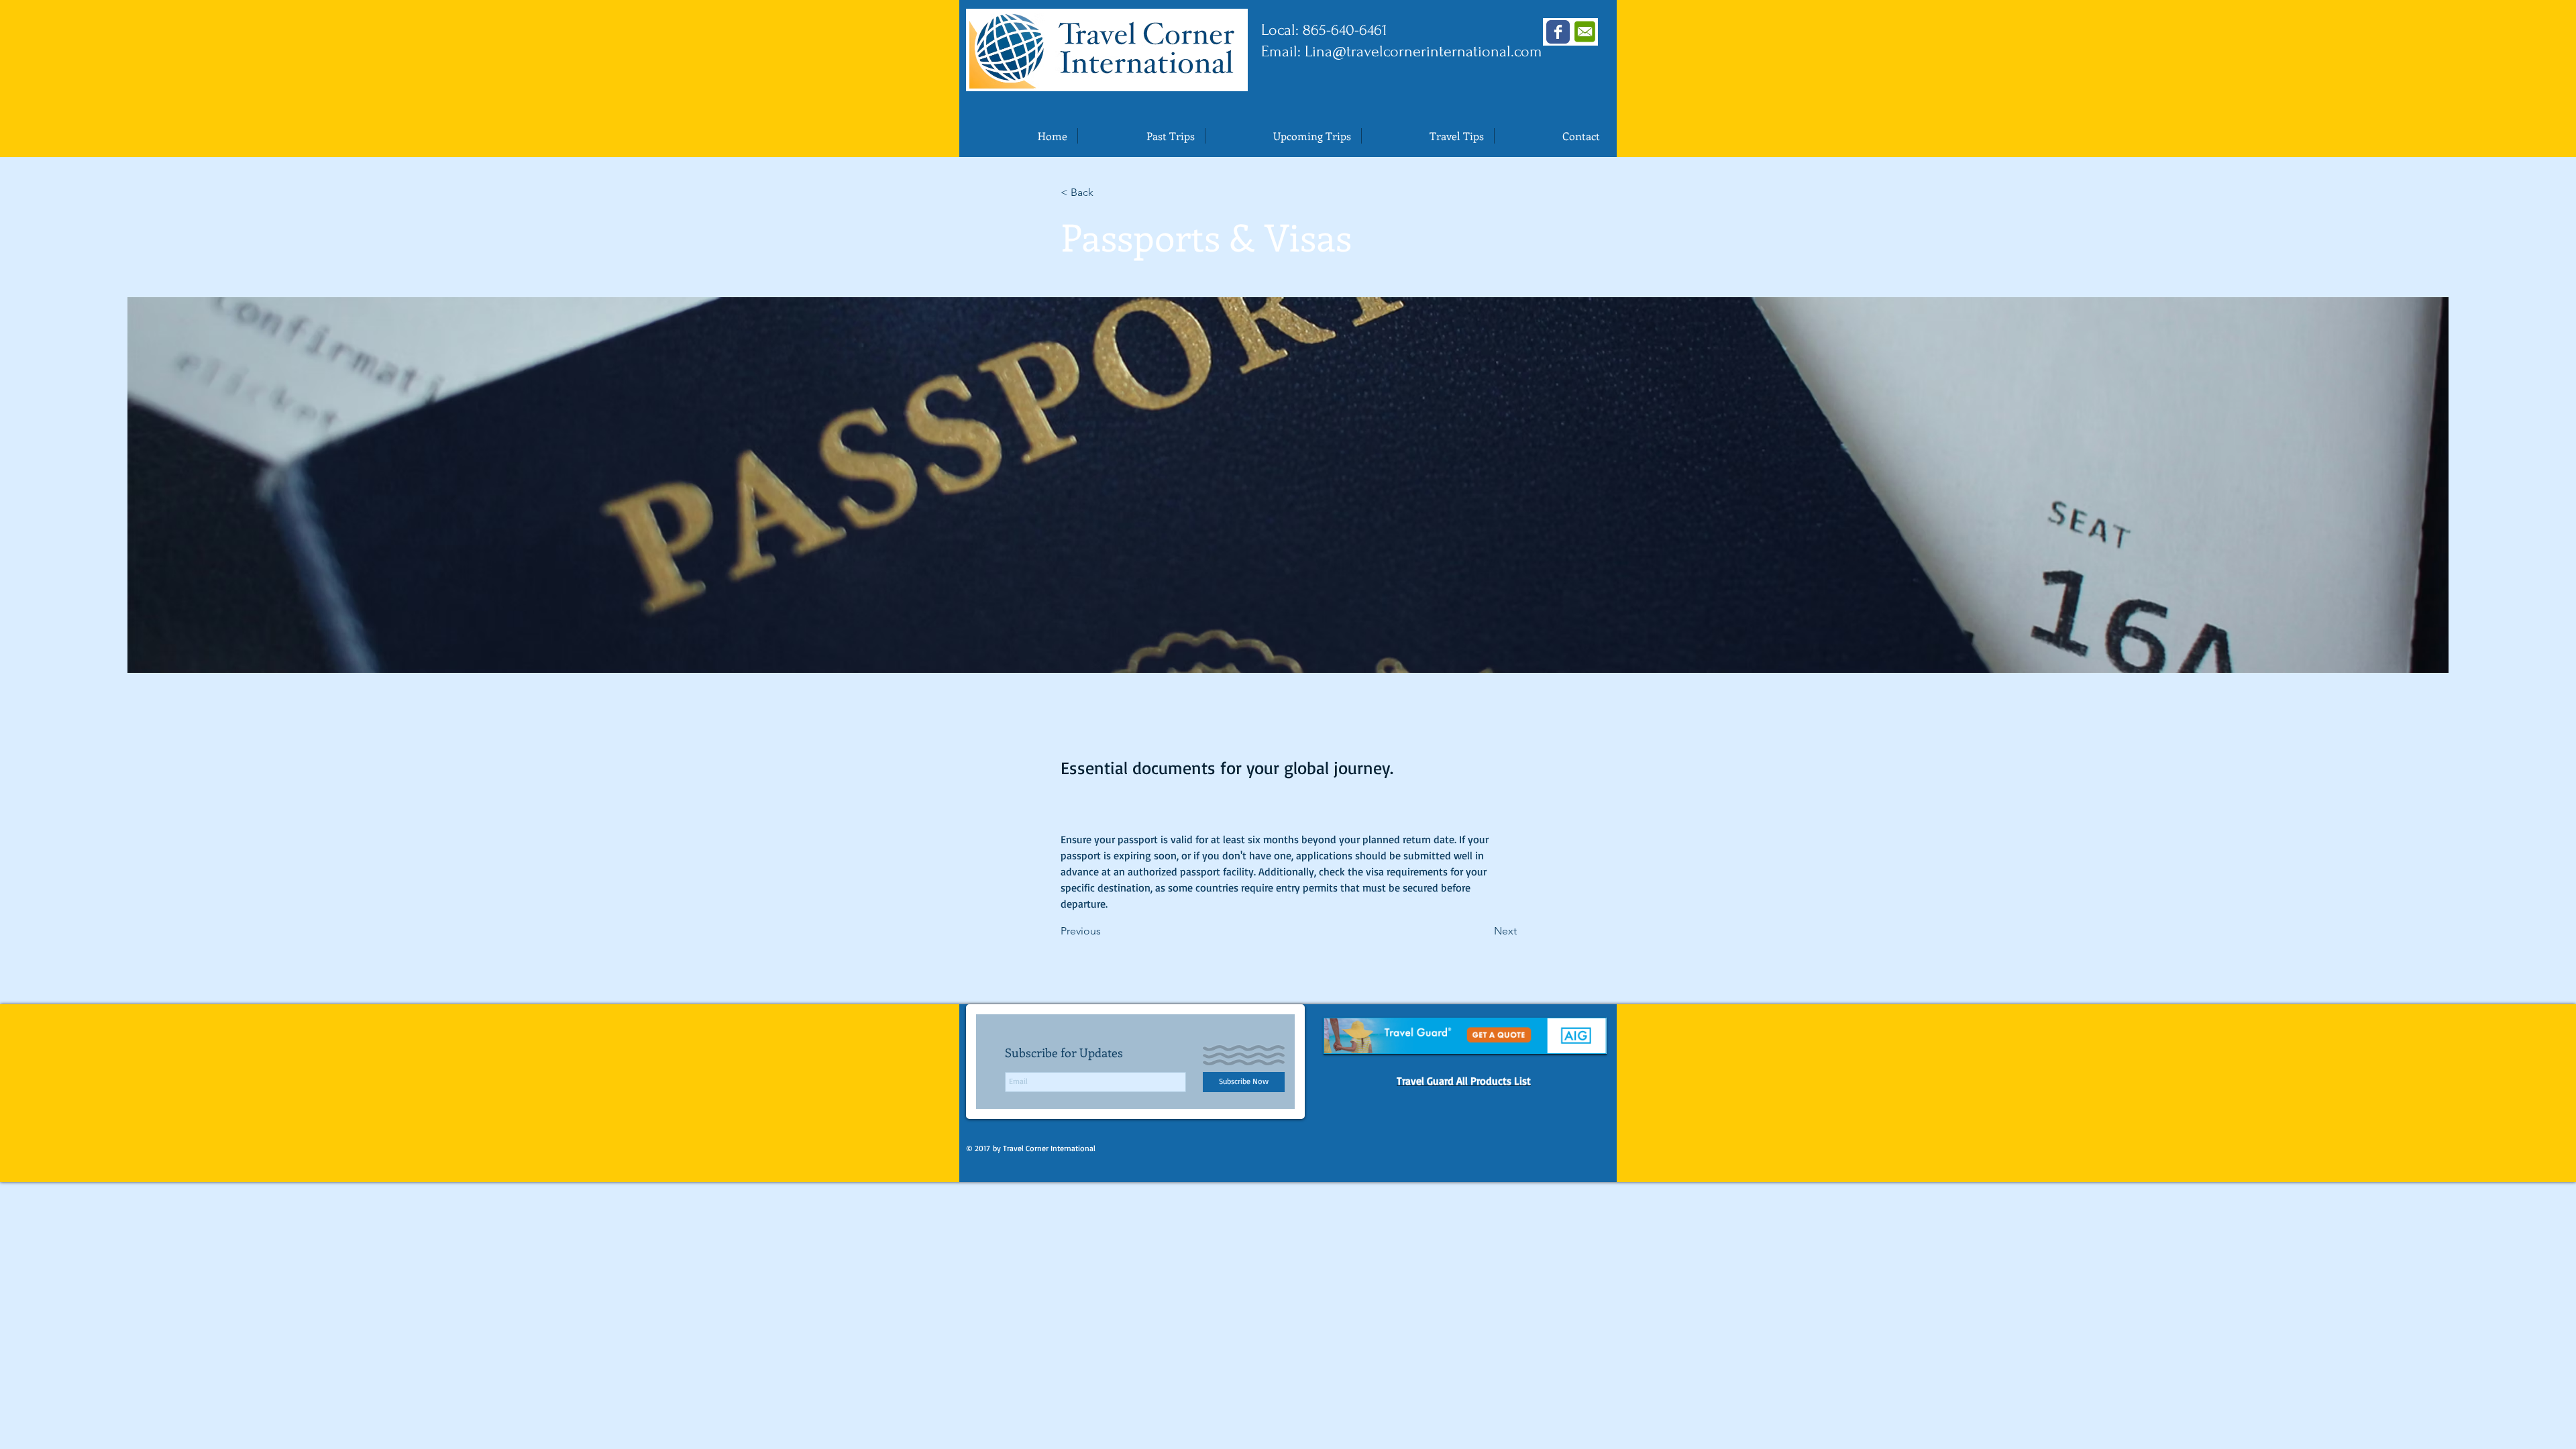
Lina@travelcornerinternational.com (1424, 51)
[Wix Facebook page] (1558, 32)
